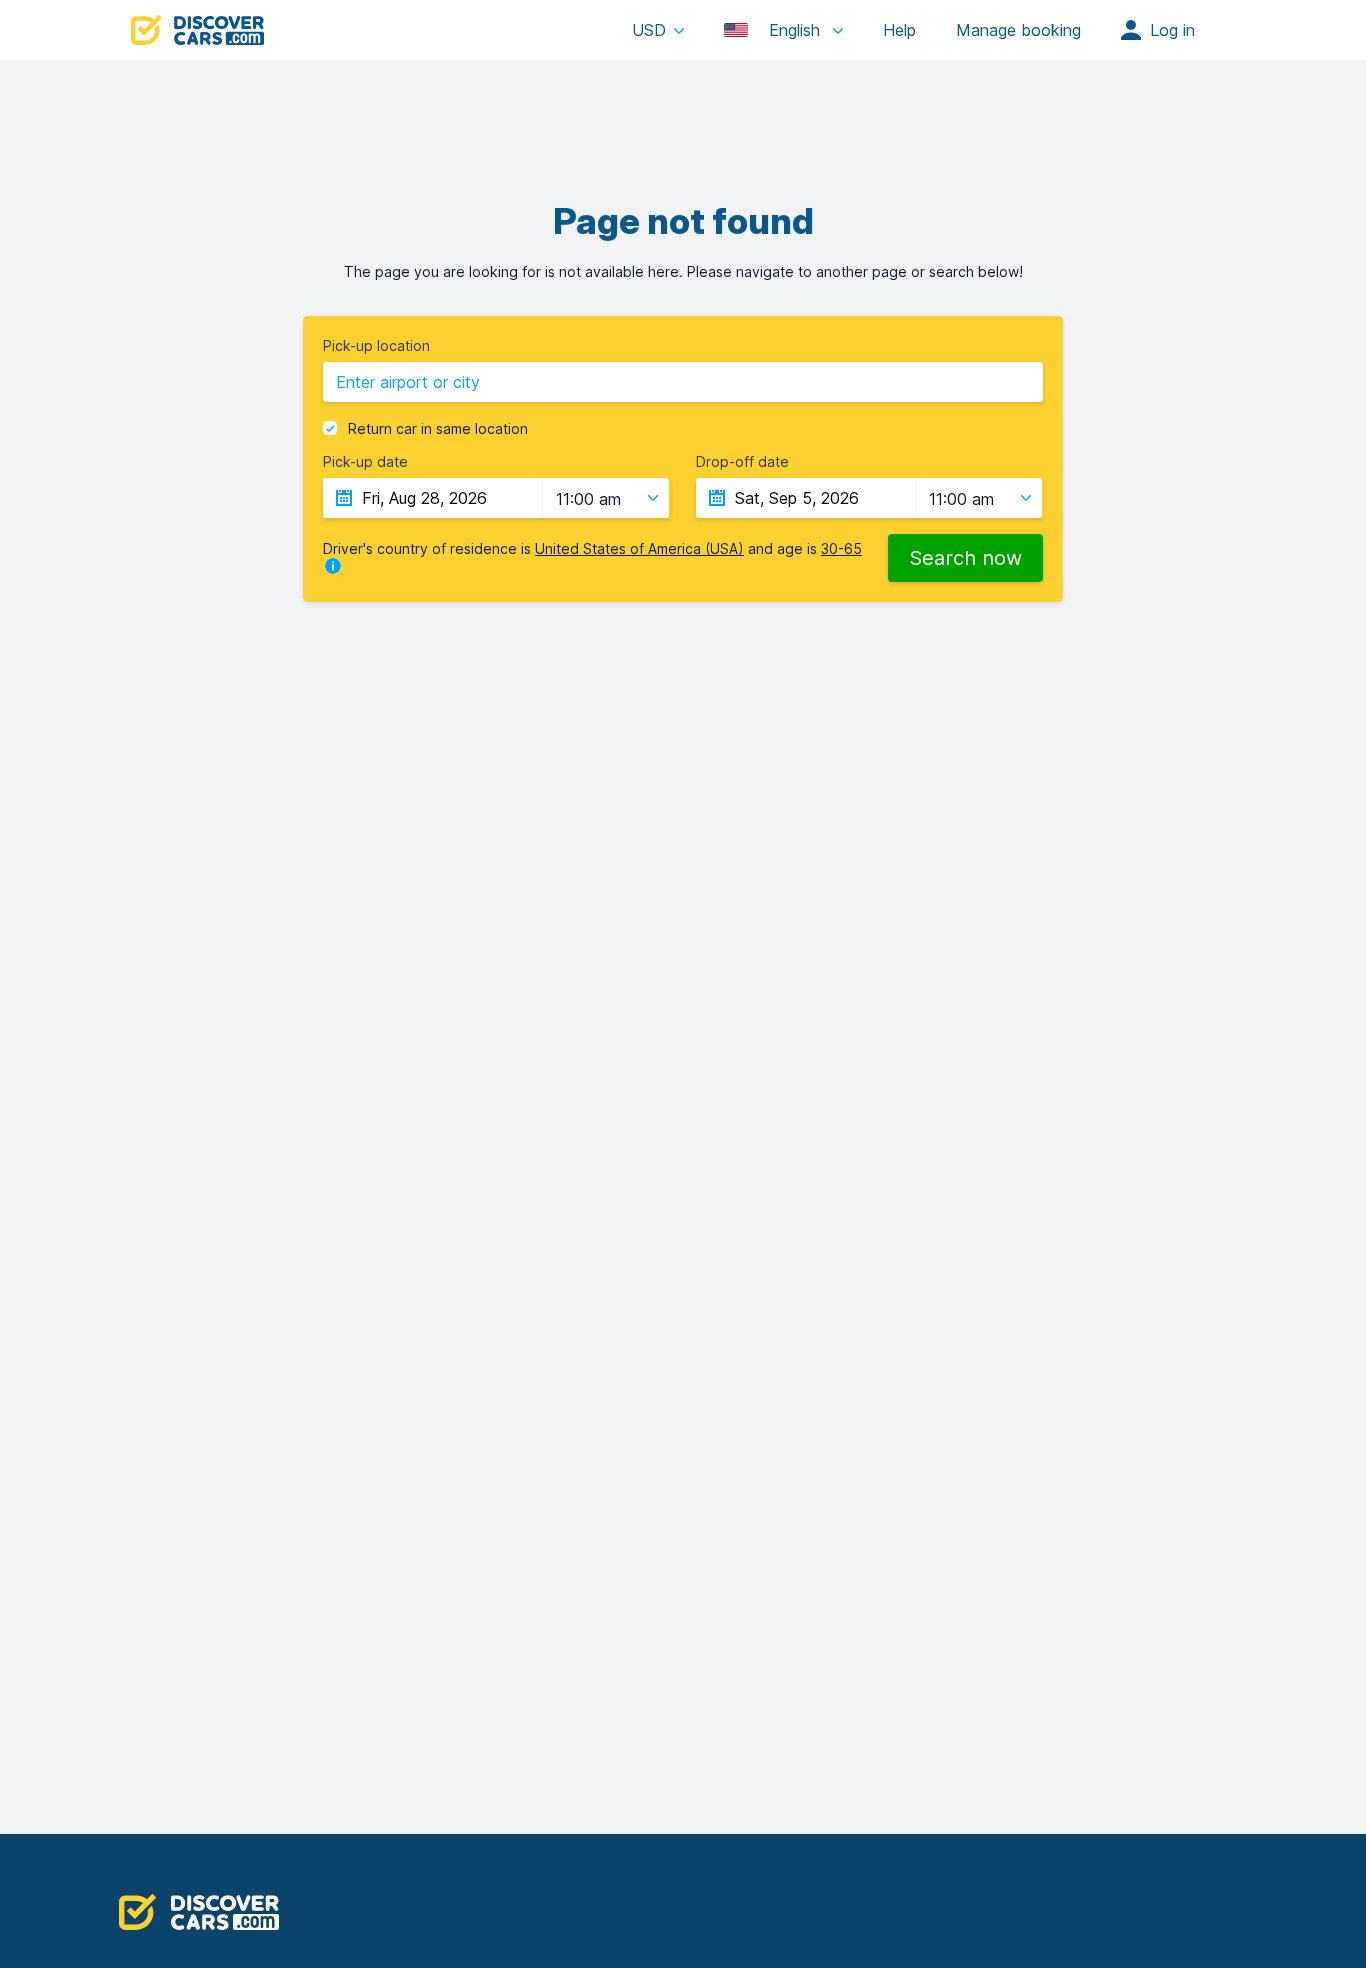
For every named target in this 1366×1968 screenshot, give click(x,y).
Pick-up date (365, 462)
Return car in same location (438, 429)
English (794, 30)
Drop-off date (742, 462)
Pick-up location (376, 346)
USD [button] (649, 30)
